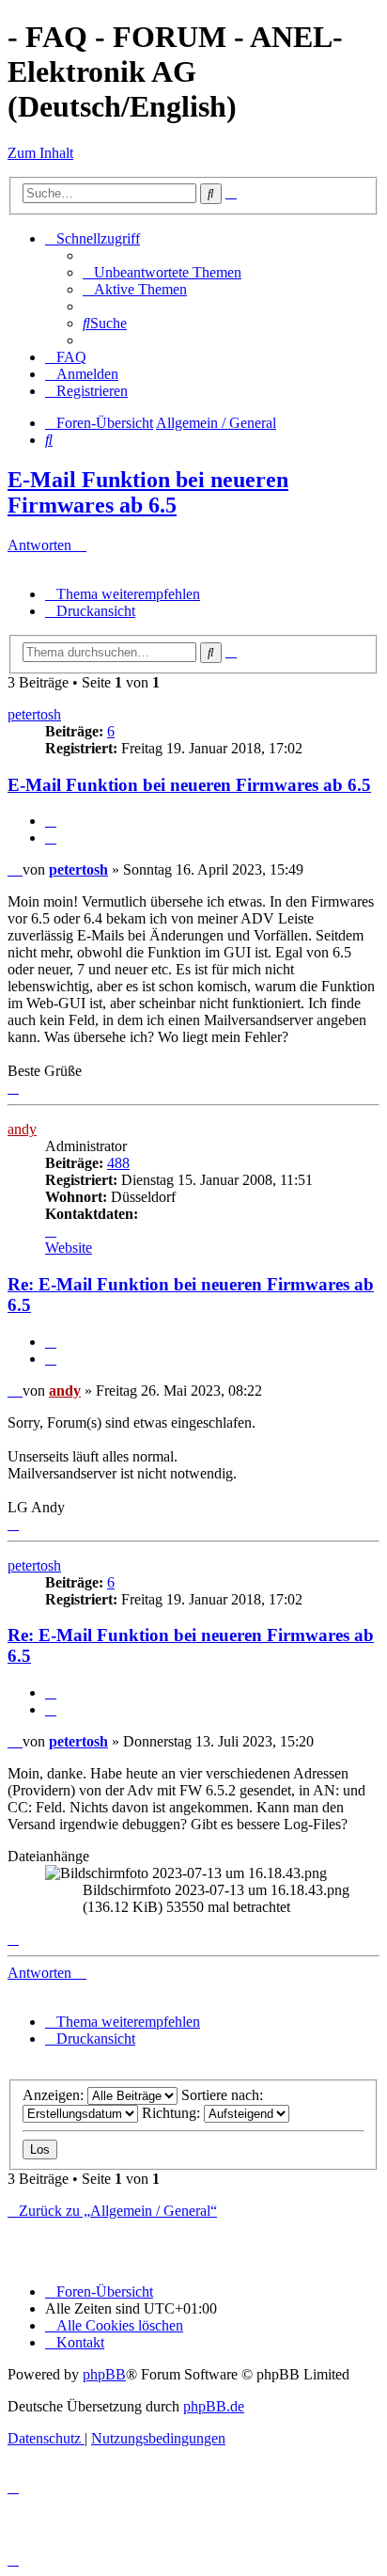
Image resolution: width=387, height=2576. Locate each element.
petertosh (34, 714)
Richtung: (173, 2113)
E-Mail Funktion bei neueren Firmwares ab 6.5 (148, 492)
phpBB (104, 2374)
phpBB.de (214, 2406)
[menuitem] (162, 272)
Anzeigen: (55, 2095)
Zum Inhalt (40, 153)
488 (118, 1163)
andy (22, 1129)
